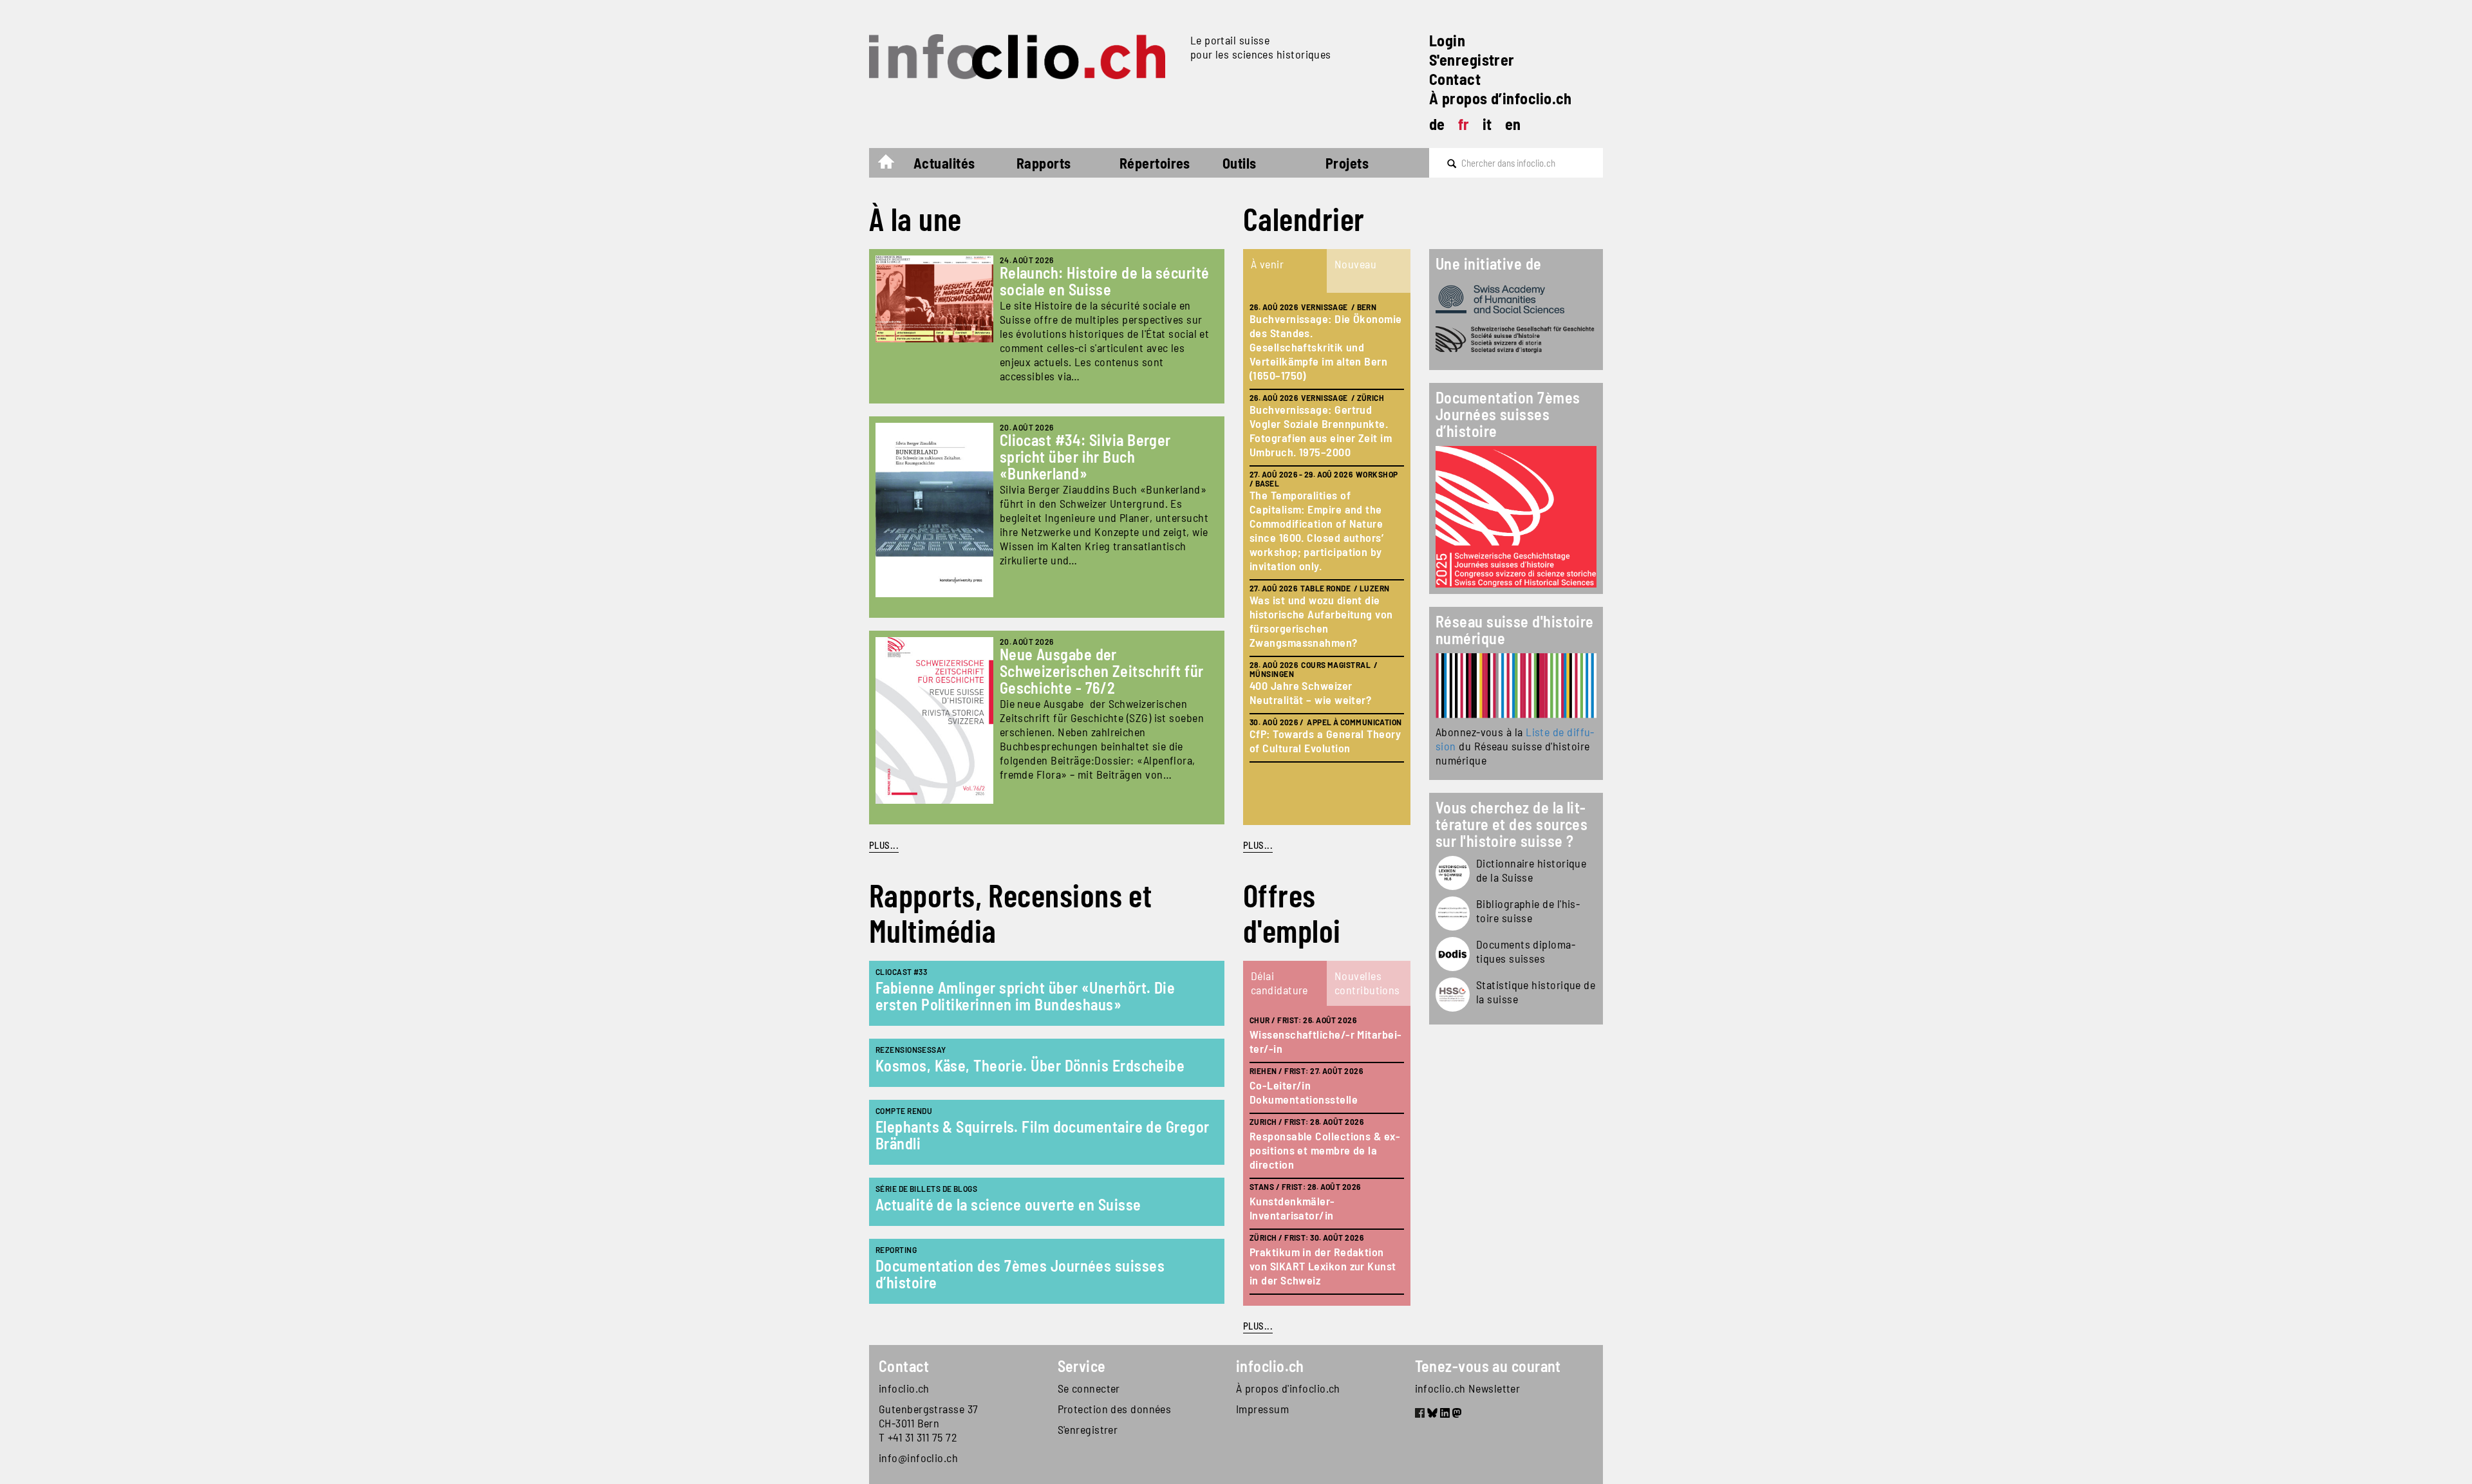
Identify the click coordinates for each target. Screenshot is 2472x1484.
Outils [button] (1240, 163)
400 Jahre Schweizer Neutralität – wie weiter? (1310, 692)
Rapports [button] (1044, 163)
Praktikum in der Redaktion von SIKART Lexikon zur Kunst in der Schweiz (1323, 1266)
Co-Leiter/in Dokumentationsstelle (1304, 1092)
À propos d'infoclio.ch (1288, 1388)
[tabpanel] (1327, 559)
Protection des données (1115, 1409)
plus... (1258, 845)
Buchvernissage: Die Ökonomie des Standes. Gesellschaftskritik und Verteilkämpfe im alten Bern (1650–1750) (1326, 347)
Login (1447, 40)
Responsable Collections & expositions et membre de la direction (1325, 1150)
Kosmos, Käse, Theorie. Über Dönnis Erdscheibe (1030, 1065)
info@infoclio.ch (918, 1458)
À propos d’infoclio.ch (1501, 98)
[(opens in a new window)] (1516, 686)
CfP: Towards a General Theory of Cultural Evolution (1325, 741)
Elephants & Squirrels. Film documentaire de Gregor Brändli (1043, 1135)
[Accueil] (1025, 57)
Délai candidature (1279, 983)
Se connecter (1089, 1388)
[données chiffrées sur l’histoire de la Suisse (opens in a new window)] (1453, 995)
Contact (1455, 79)
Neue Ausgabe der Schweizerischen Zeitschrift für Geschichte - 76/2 (1102, 671)
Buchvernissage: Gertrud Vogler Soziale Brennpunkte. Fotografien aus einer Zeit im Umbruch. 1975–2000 (1321, 431)
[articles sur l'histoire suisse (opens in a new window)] (1453, 873)
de (1437, 124)
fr (1464, 124)
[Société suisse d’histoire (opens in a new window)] (1516, 340)
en (1513, 124)
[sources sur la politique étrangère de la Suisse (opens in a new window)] (1453, 954)
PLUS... (884, 845)
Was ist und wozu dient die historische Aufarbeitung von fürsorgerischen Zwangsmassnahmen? (1321, 621)
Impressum (1262, 1409)
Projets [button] (1347, 163)
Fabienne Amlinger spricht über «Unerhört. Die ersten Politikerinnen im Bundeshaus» (1025, 996)
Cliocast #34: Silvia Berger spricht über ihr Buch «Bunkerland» (1085, 457)
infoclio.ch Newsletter (1468, 1388)
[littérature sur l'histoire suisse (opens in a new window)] (1453, 914)
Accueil (893, 165)
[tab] (1285, 271)
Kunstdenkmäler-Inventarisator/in (1292, 1208)
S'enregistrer (1472, 60)
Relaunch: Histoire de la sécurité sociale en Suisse (1105, 281)
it (1487, 124)
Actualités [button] (944, 163)
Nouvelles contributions (1367, 983)
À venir (1267, 264)
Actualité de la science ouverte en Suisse (1008, 1204)
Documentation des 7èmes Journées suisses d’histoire (1020, 1274)
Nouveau (1355, 264)
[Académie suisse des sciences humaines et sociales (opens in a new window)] (1516, 299)
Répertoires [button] (1155, 163)
